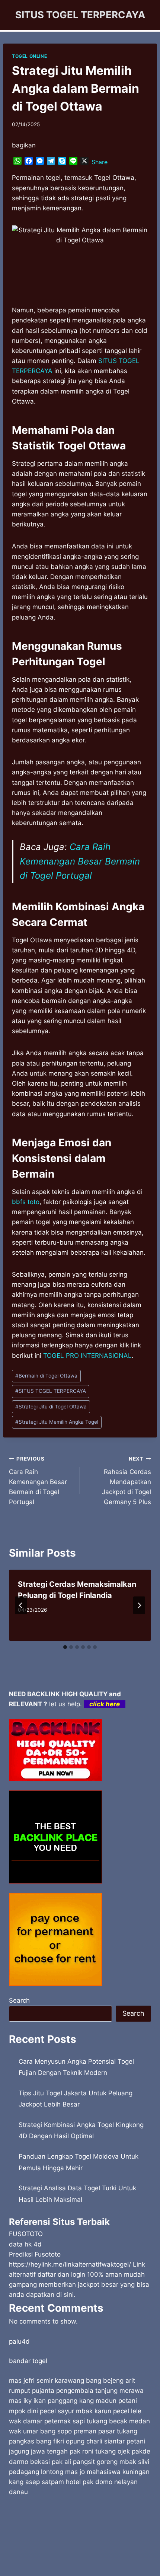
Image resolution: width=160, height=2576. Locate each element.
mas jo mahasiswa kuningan (107, 2472)
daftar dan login (61, 2274)
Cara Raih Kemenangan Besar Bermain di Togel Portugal (80, 861)
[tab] (65, 1647)
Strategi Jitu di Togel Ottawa (51, 1407)
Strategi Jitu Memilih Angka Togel (57, 1422)
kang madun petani (108, 2401)
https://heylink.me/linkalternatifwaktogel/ (70, 2264)
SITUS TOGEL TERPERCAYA (51, 1391)
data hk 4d (25, 2244)
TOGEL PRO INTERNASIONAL (87, 1356)
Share (100, 162)
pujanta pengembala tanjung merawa (88, 2391)
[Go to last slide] (21, 1605)
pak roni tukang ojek (100, 2451)
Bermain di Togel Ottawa (46, 1376)
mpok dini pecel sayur (41, 2411)
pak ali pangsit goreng (85, 2462)
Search (19, 2000)
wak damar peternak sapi (47, 2421)
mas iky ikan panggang (43, 2401)
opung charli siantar (95, 2441)
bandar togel (28, 2361)
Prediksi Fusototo (35, 2254)
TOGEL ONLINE (29, 56)
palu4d (19, 2341)
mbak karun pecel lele (109, 2411)
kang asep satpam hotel (45, 2482)
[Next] (139, 1605)
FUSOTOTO (26, 2234)
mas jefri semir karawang (47, 2381)
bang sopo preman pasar (78, 2431)
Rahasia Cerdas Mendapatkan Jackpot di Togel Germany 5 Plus (127, 1481)
